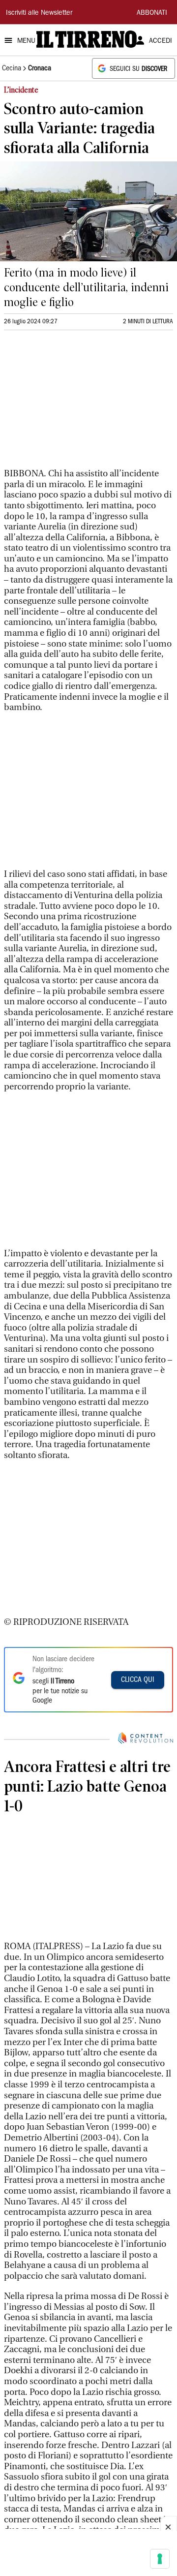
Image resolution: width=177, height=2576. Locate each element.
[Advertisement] (78, 403)
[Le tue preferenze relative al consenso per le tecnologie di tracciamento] (160, 2559)
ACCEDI (161, 41)
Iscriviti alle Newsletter (39, 13)
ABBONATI (152, 13)
